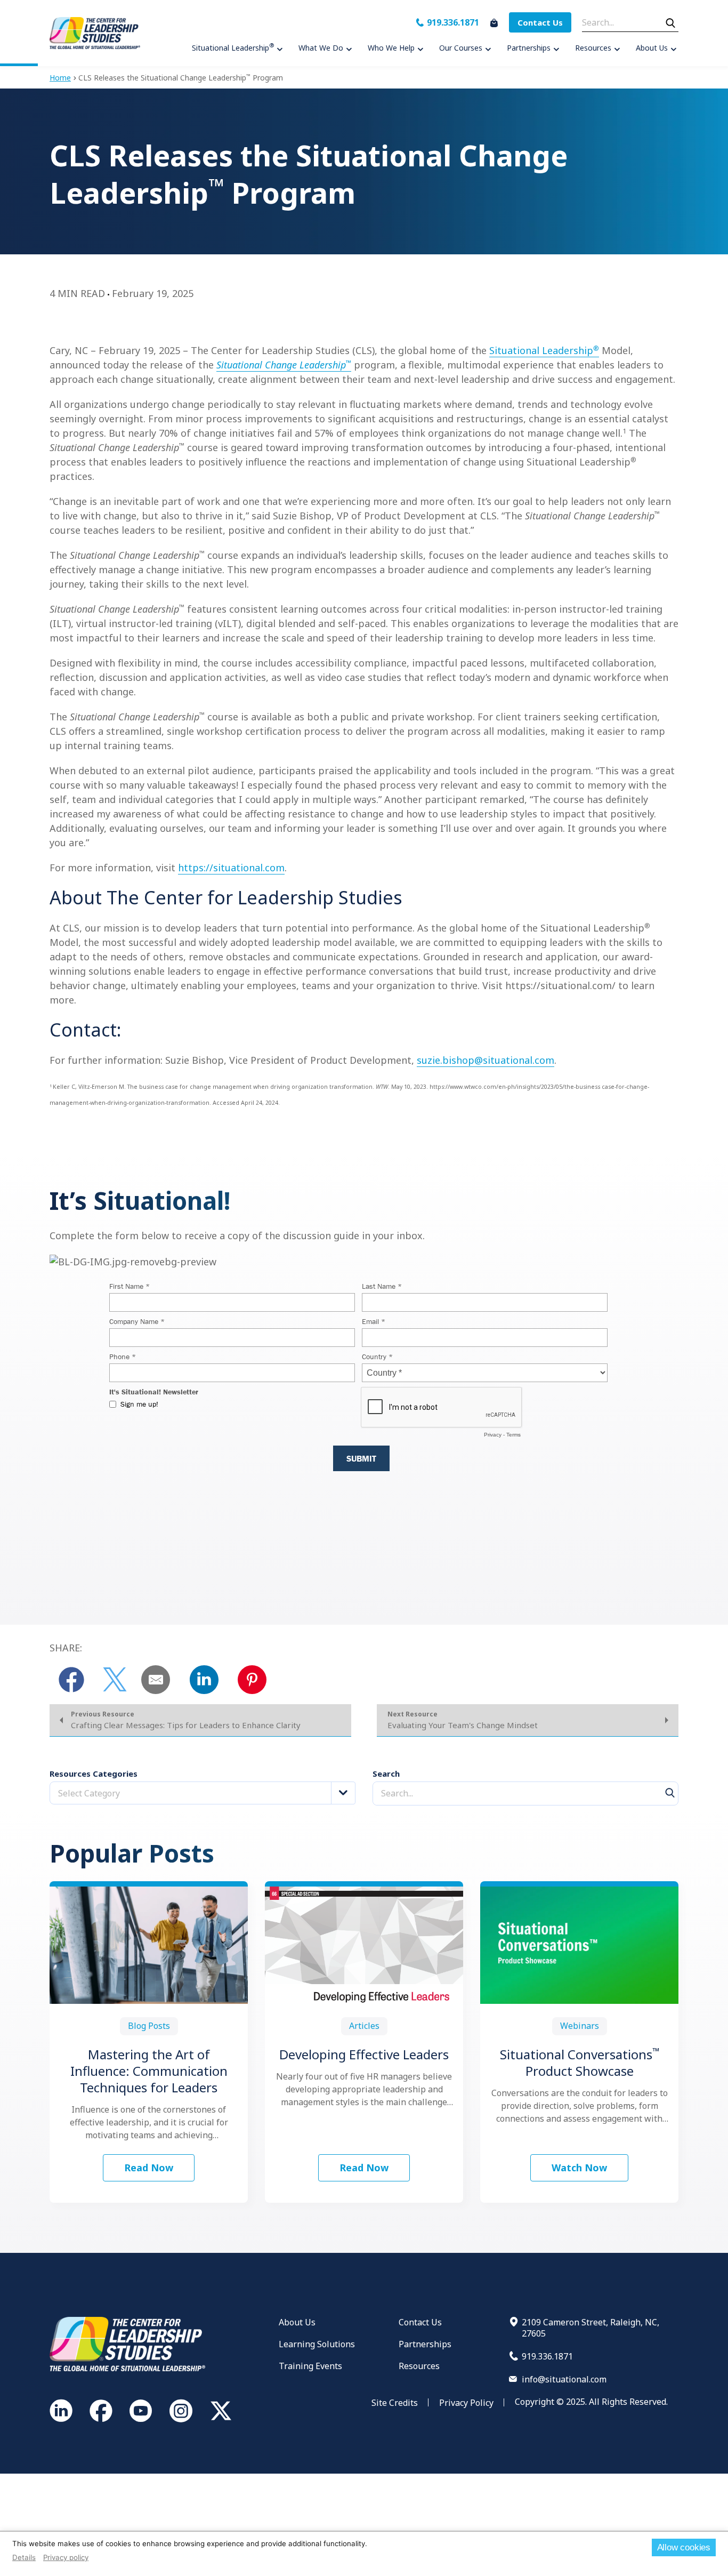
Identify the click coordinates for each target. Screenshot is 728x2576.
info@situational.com (564, 2379)
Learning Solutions (317, 2344)
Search (386, 1774)
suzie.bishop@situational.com (486, 1060)
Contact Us (540, 22)
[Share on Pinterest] (252, 1680)
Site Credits (395, 2403)
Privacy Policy (466, 2403)
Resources (419, 2366)
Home (60, 78)
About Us (297, 2322)
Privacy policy (66, 2557)
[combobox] (203, 1793)
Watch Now (579, 2168)
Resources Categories (94, 1774)
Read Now (149, 2168)
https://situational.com (231, 868)
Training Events (310, 2366)
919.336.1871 (453, 22)
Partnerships (425, 2344)
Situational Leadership (544, 350)
